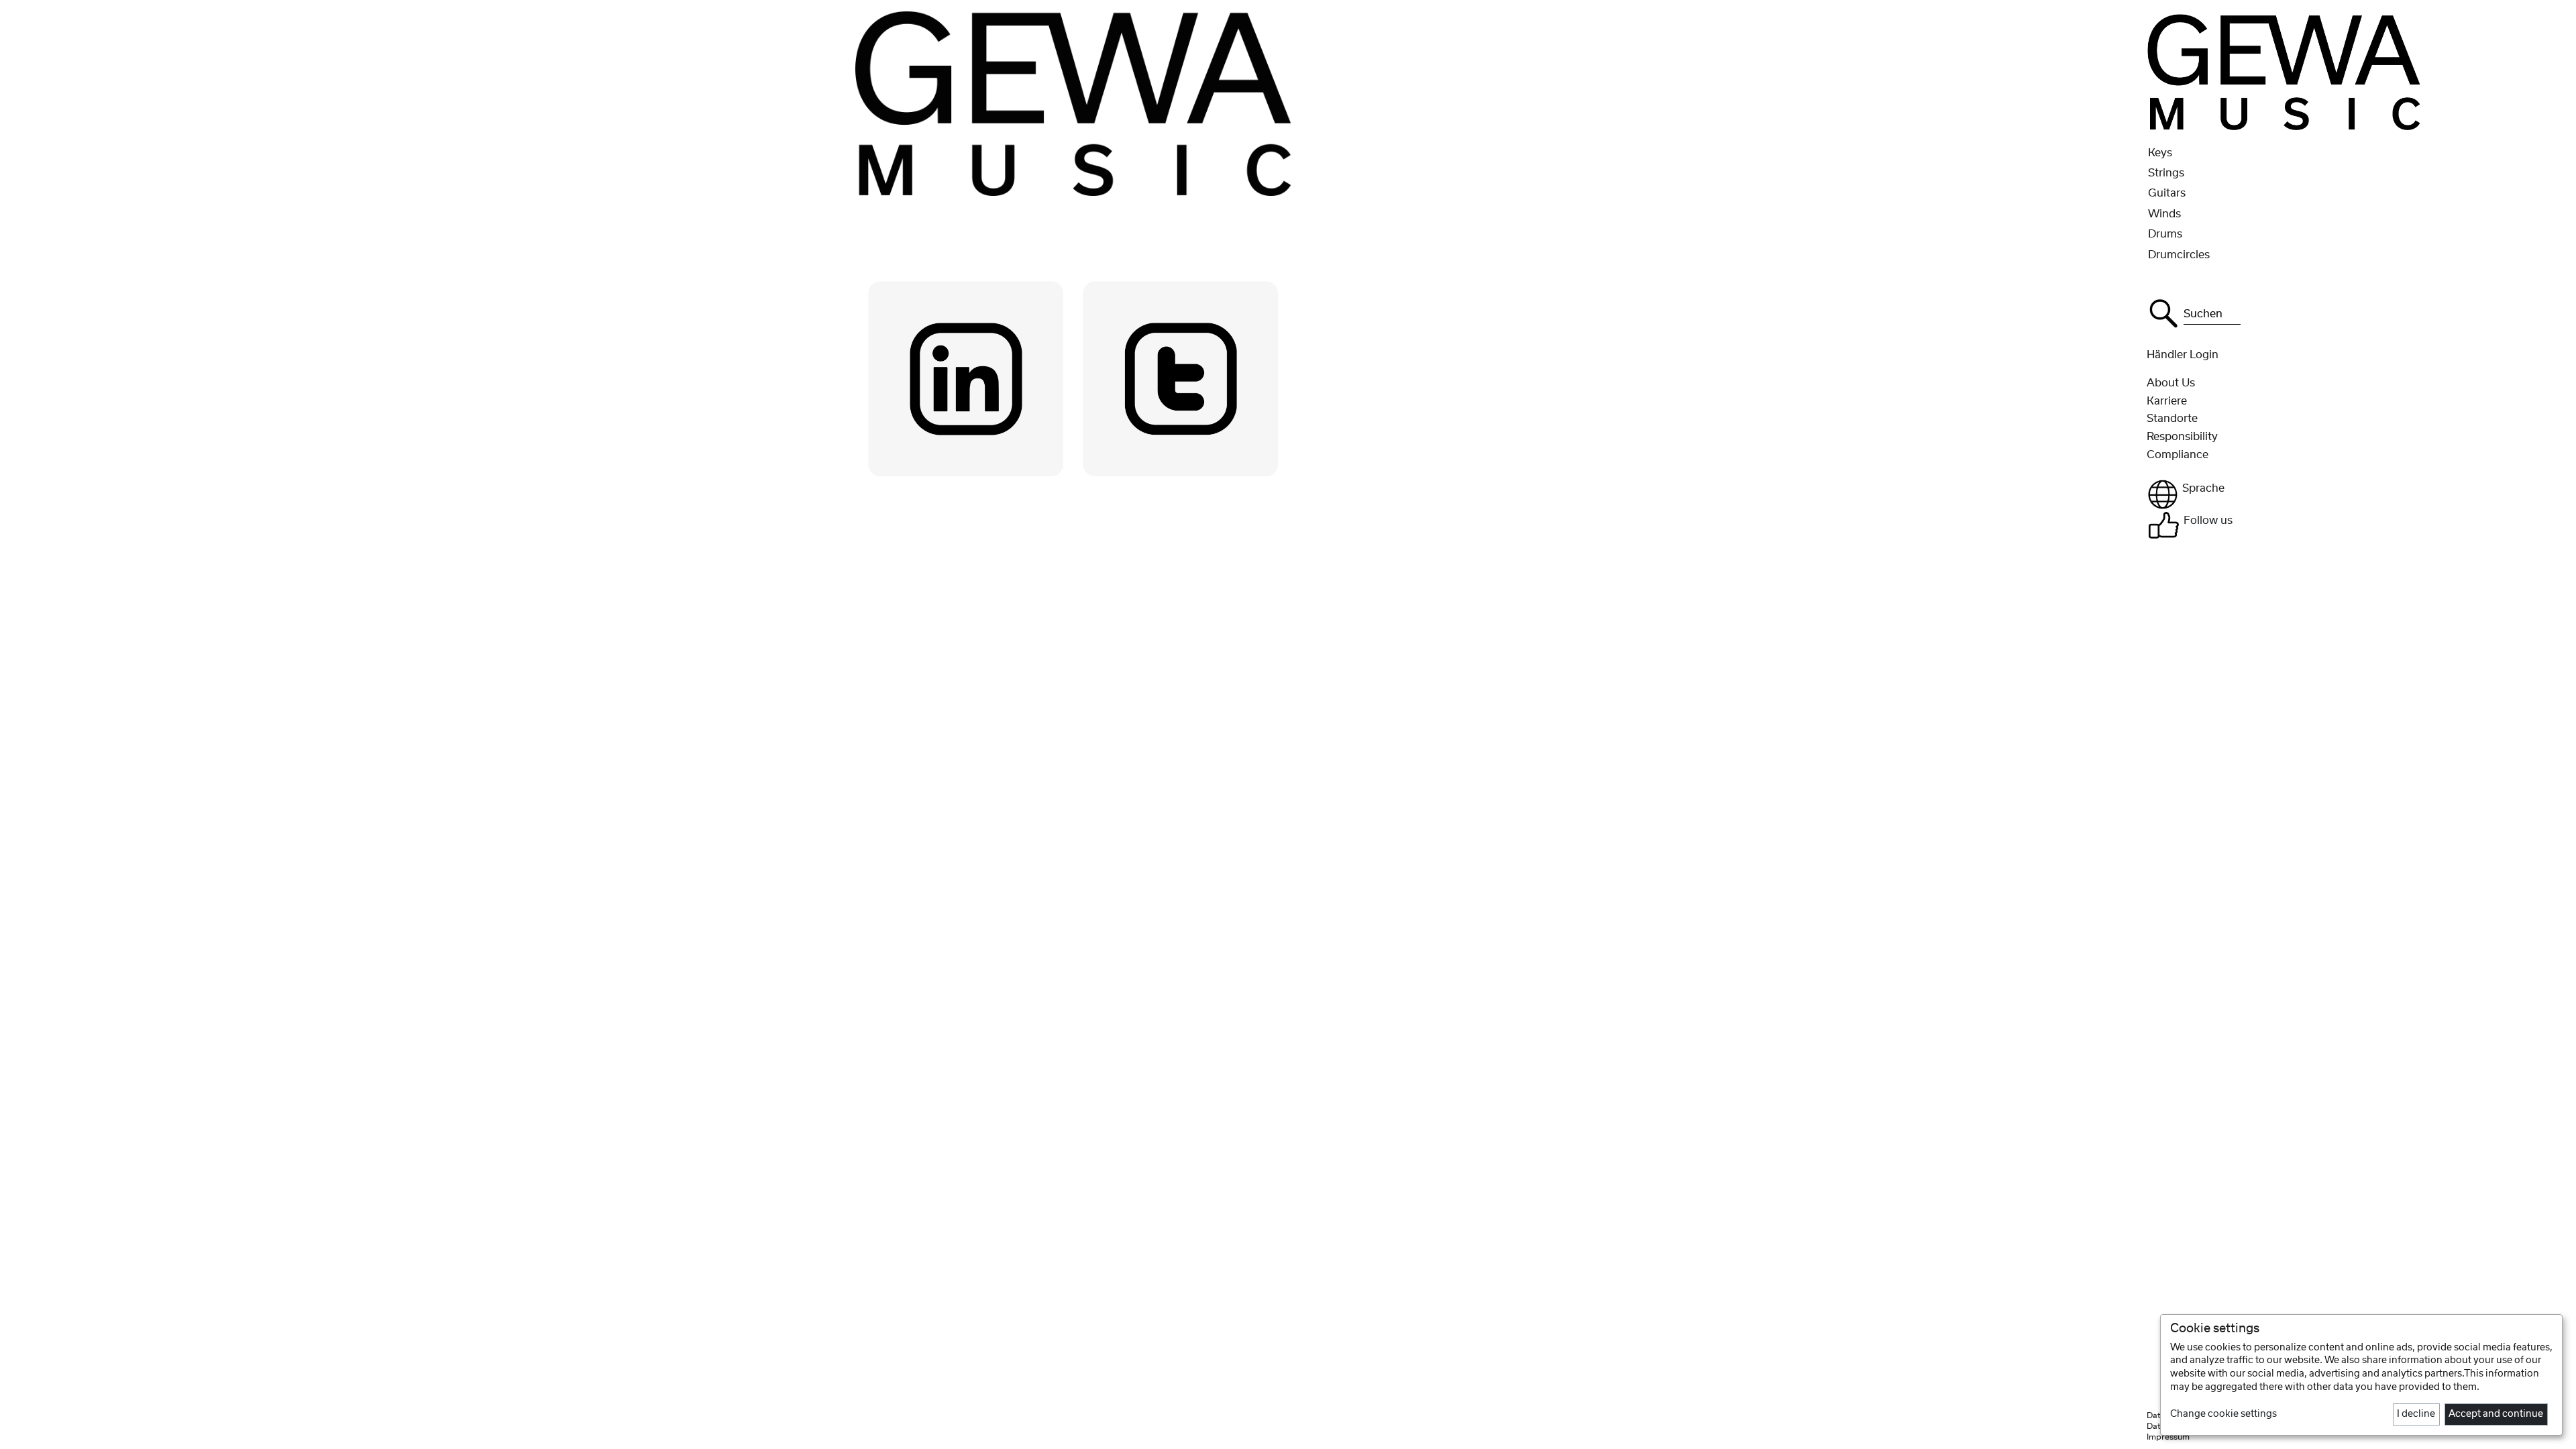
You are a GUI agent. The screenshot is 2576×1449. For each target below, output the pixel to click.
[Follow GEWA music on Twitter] (1181, 378)
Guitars (2167, 193)
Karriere (2167, 401)
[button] (2357, 494)
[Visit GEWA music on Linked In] (966, 378)
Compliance (2178, 455)
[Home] (2285, 71)
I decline (2416, 1414)
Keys (2160, 153)
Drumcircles (2179, 255)
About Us (2171, 383)
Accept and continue (2496, 1414)
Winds (2164, 214)
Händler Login (2183, 355)
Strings (2166, 173)
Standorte (2172, 419)
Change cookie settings (2223, 1414)
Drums (2165, 234)
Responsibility (2182, 437)
